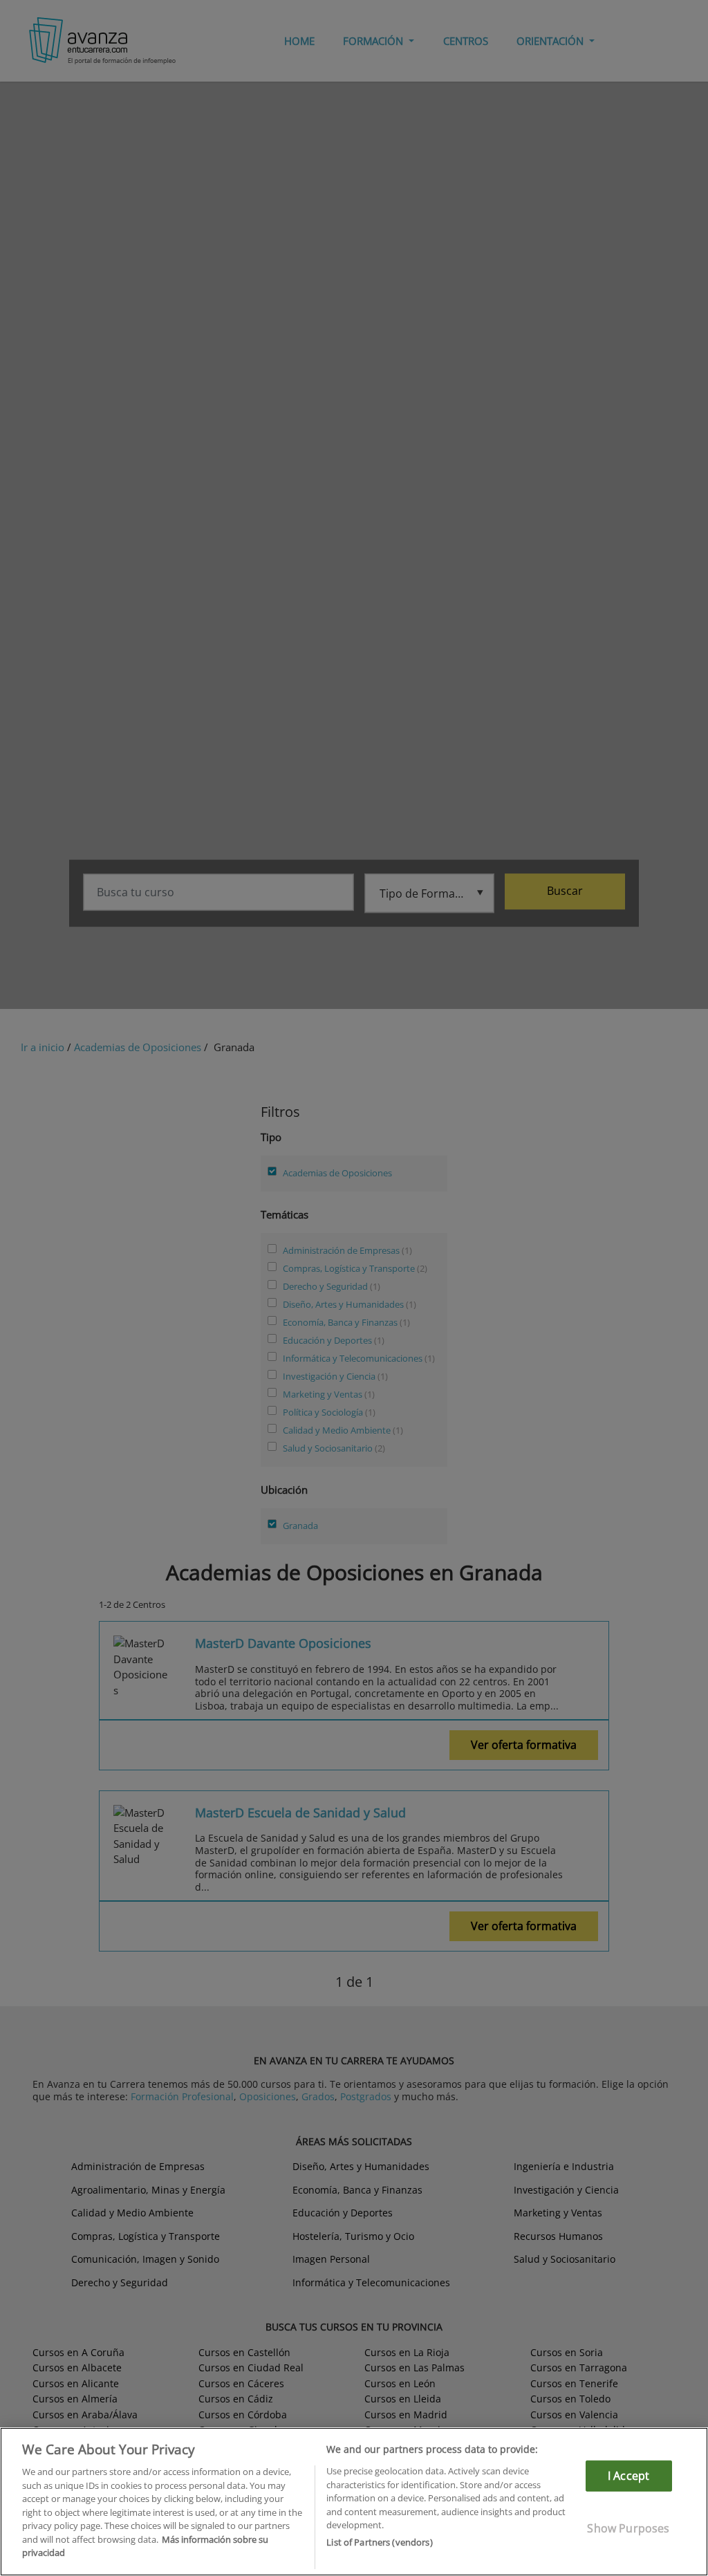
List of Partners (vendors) (379, 2542)
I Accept (628, 2476)
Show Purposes (628, 2528)
